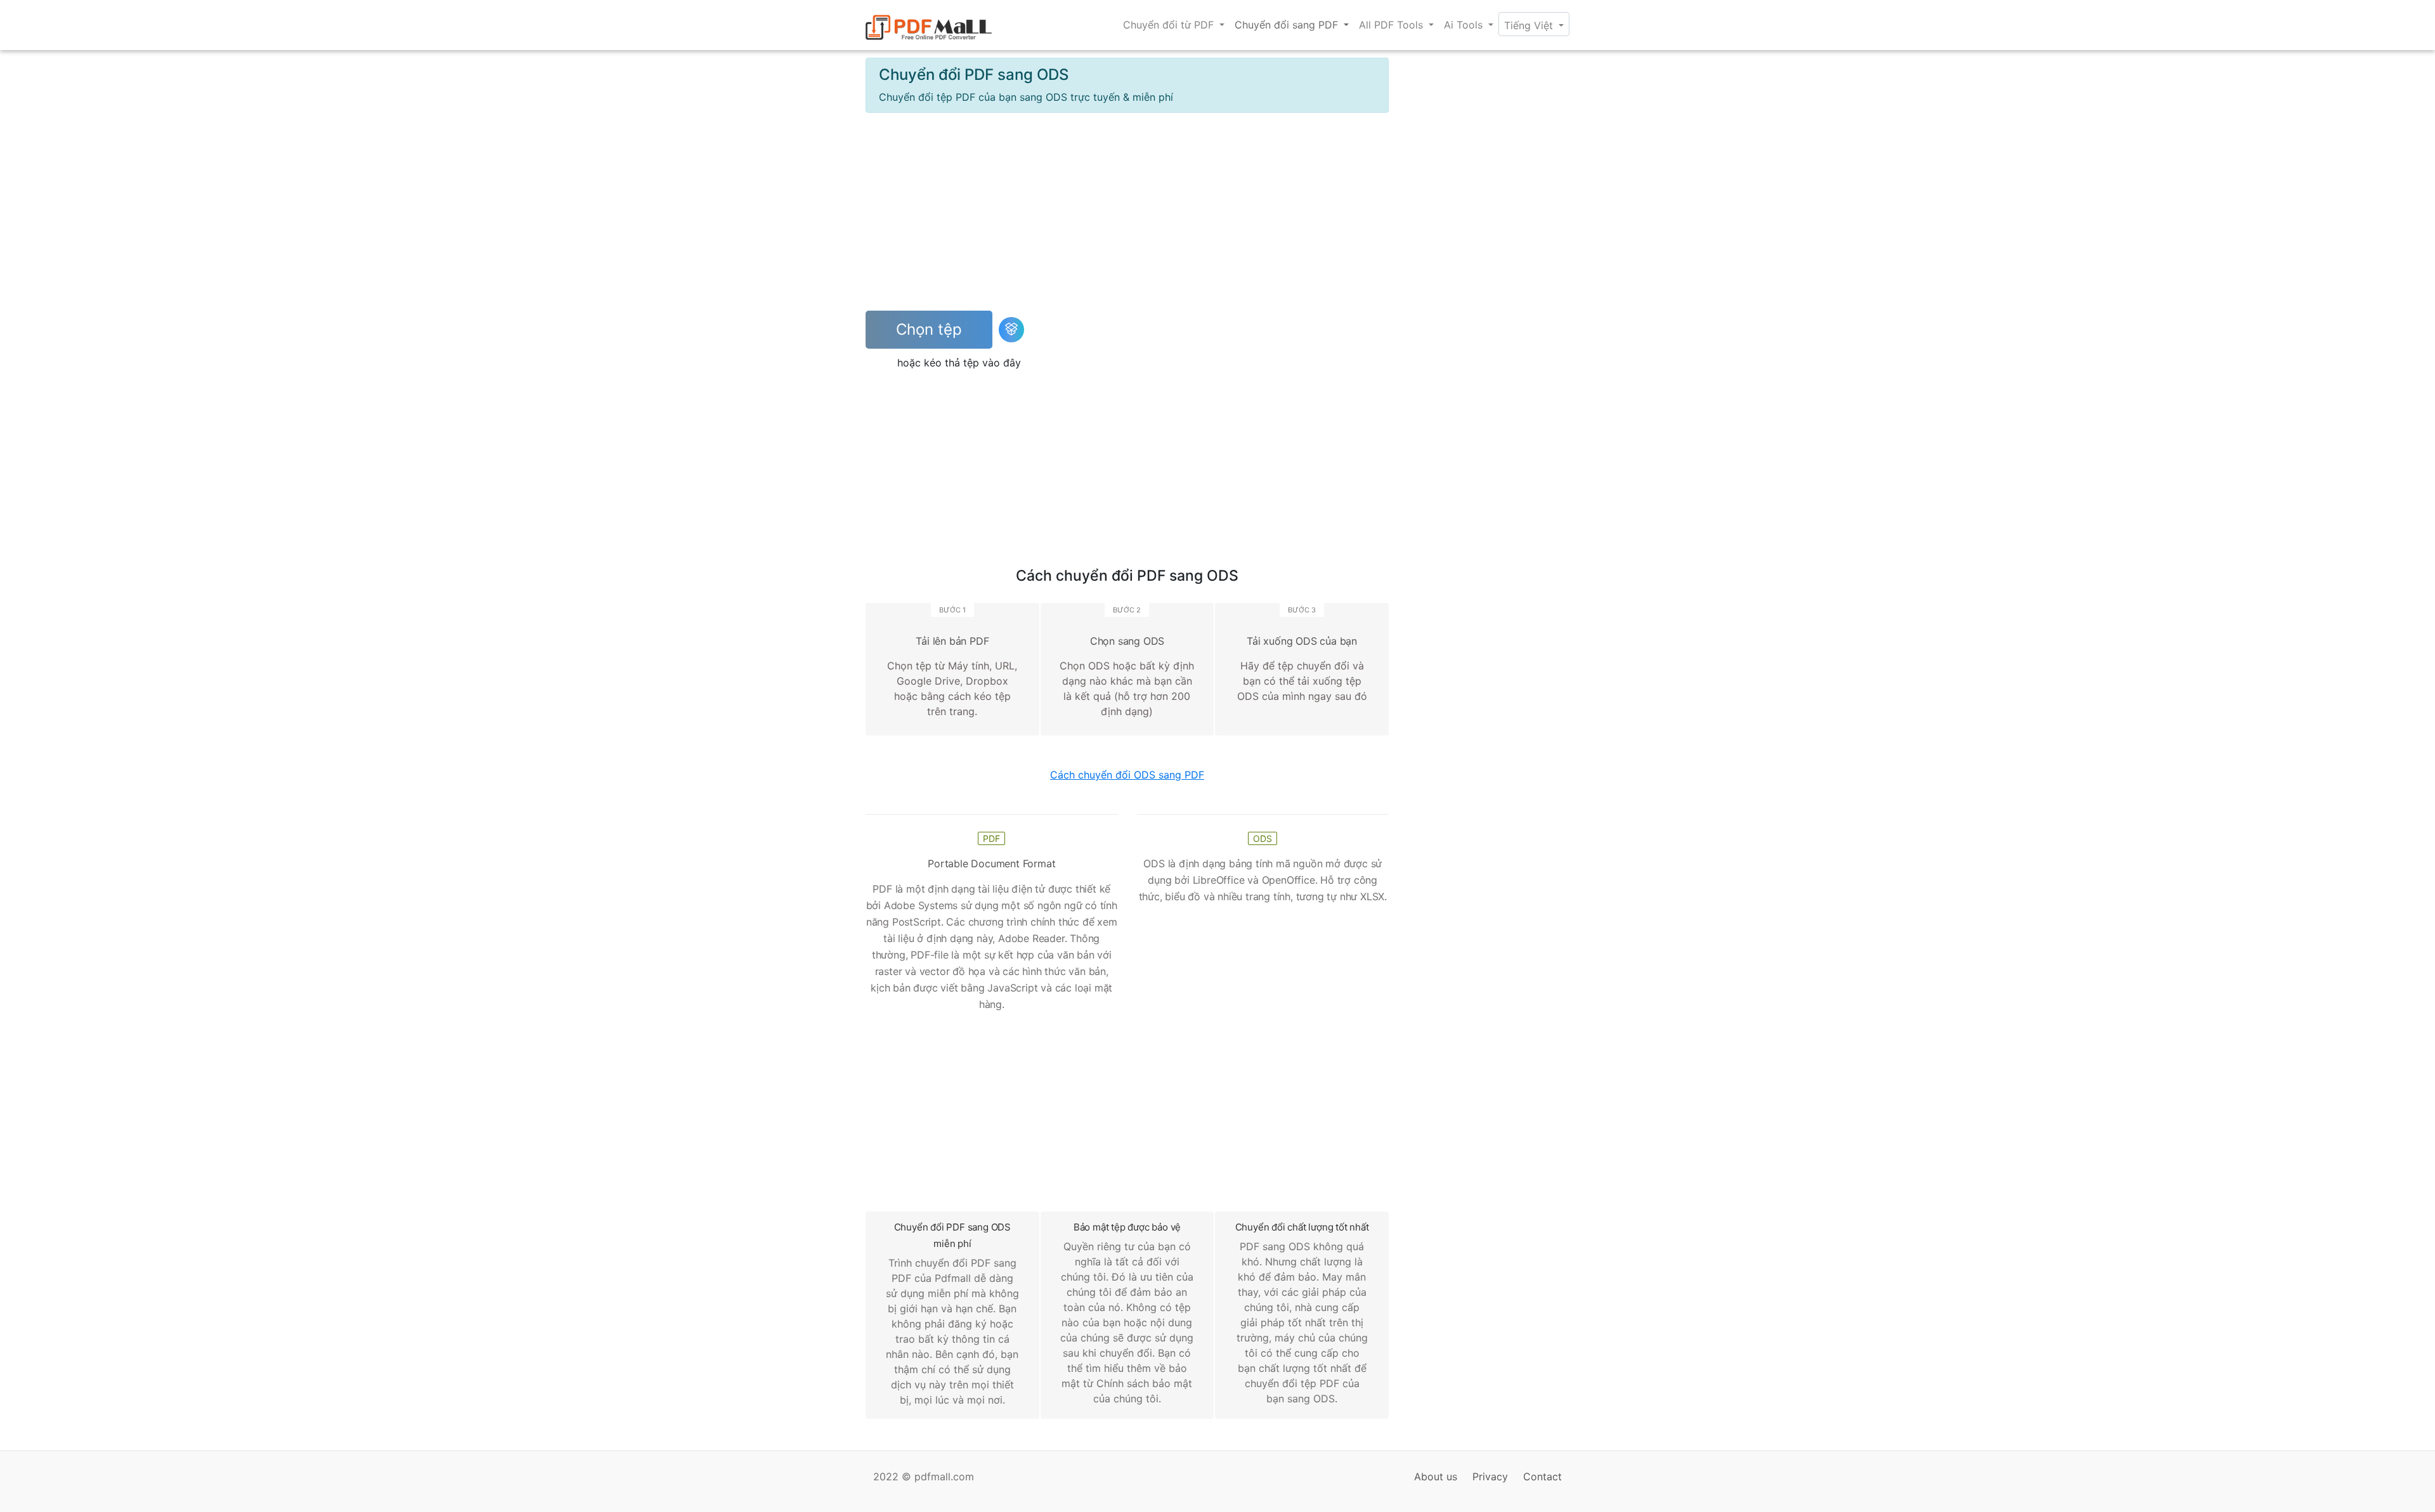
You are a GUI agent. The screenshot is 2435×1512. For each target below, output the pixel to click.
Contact (1542, 1476)
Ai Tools (1465, 25)
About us (1436, 1476)
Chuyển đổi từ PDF (1170, 25)
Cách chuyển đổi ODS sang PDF (1127, 775)
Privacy (1490, 1476)
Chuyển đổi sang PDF (1288, 25)
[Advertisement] (1127, 212)
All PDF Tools (1393, 25)
